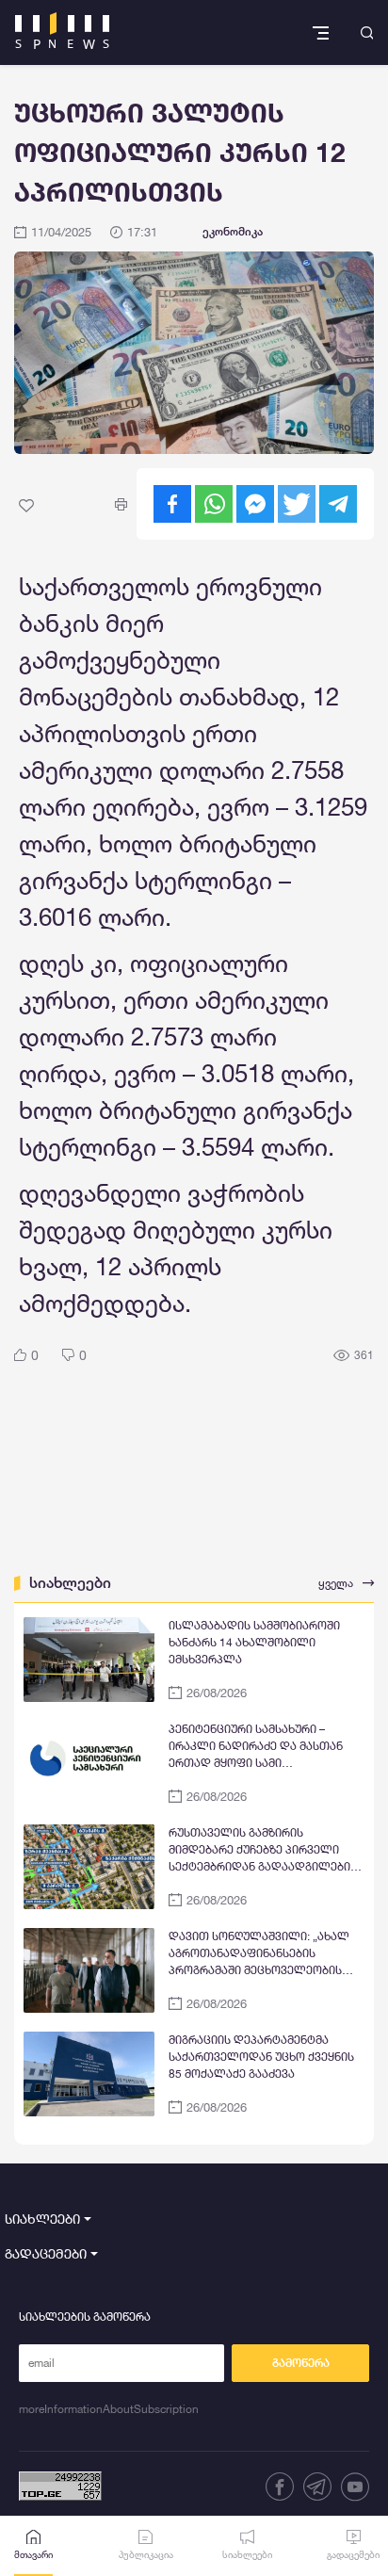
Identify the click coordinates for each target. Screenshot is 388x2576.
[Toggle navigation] (323, 32)
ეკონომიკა (233, 232)
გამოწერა (301, 2363)
